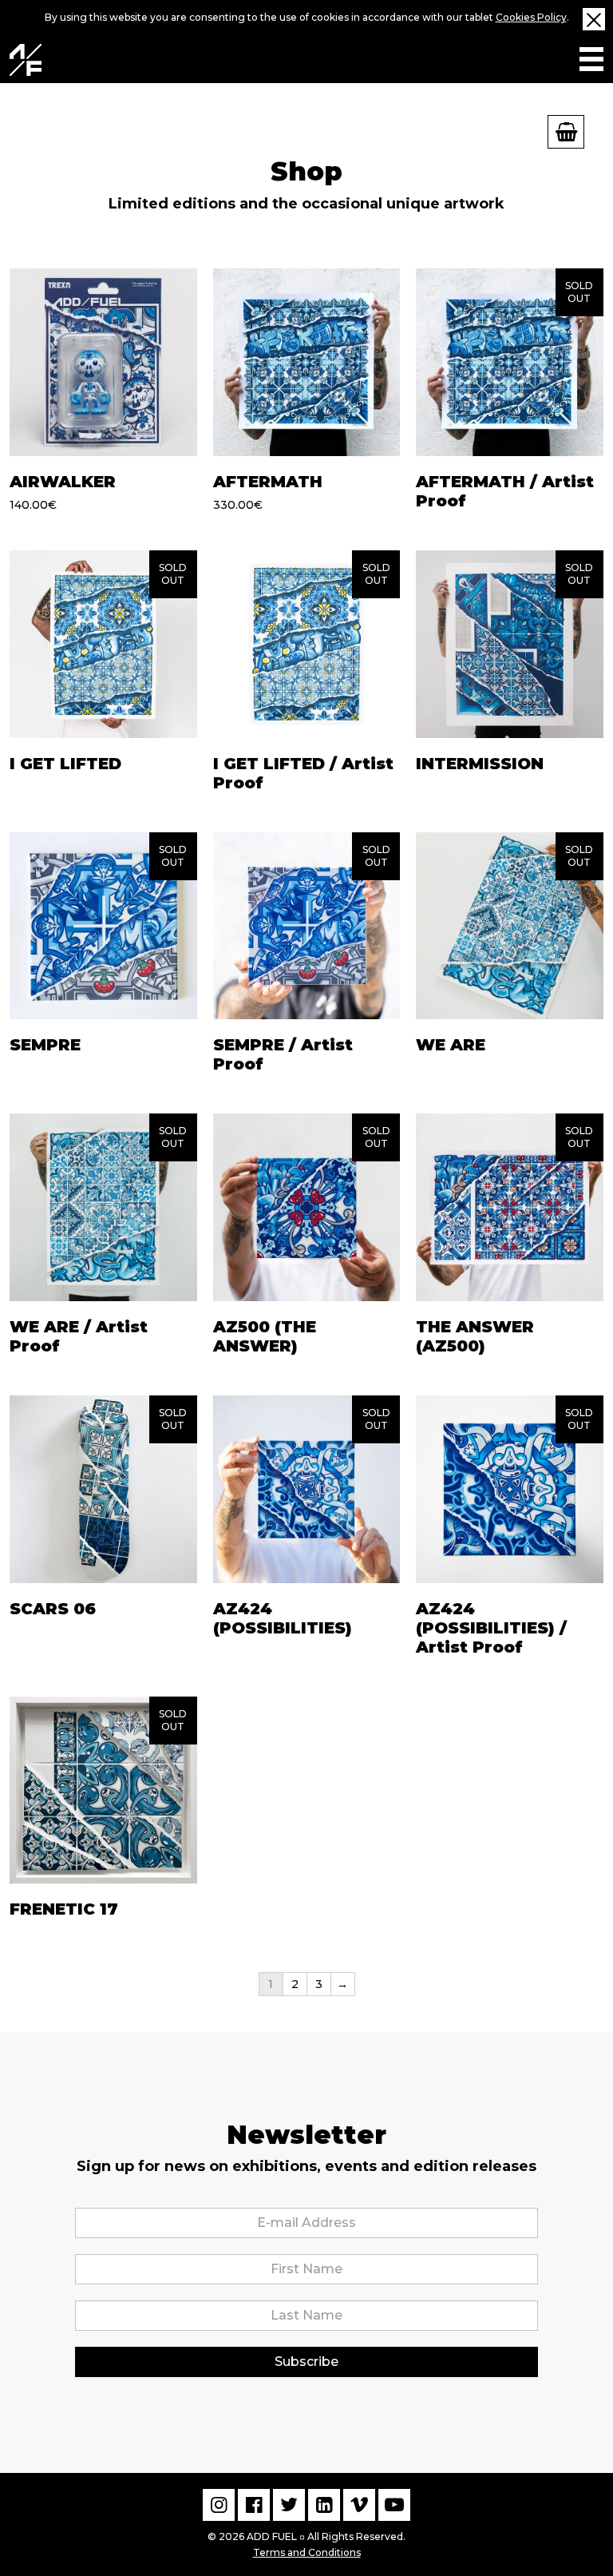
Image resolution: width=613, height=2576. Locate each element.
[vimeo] (359, 2505)
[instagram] (219, 2505)
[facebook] (254, 2505)
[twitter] (289, 2505)
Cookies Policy (531, 17)
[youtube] (394, 2505)
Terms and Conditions (307, 2552)
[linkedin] (324, 2505)
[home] (26, 60)
